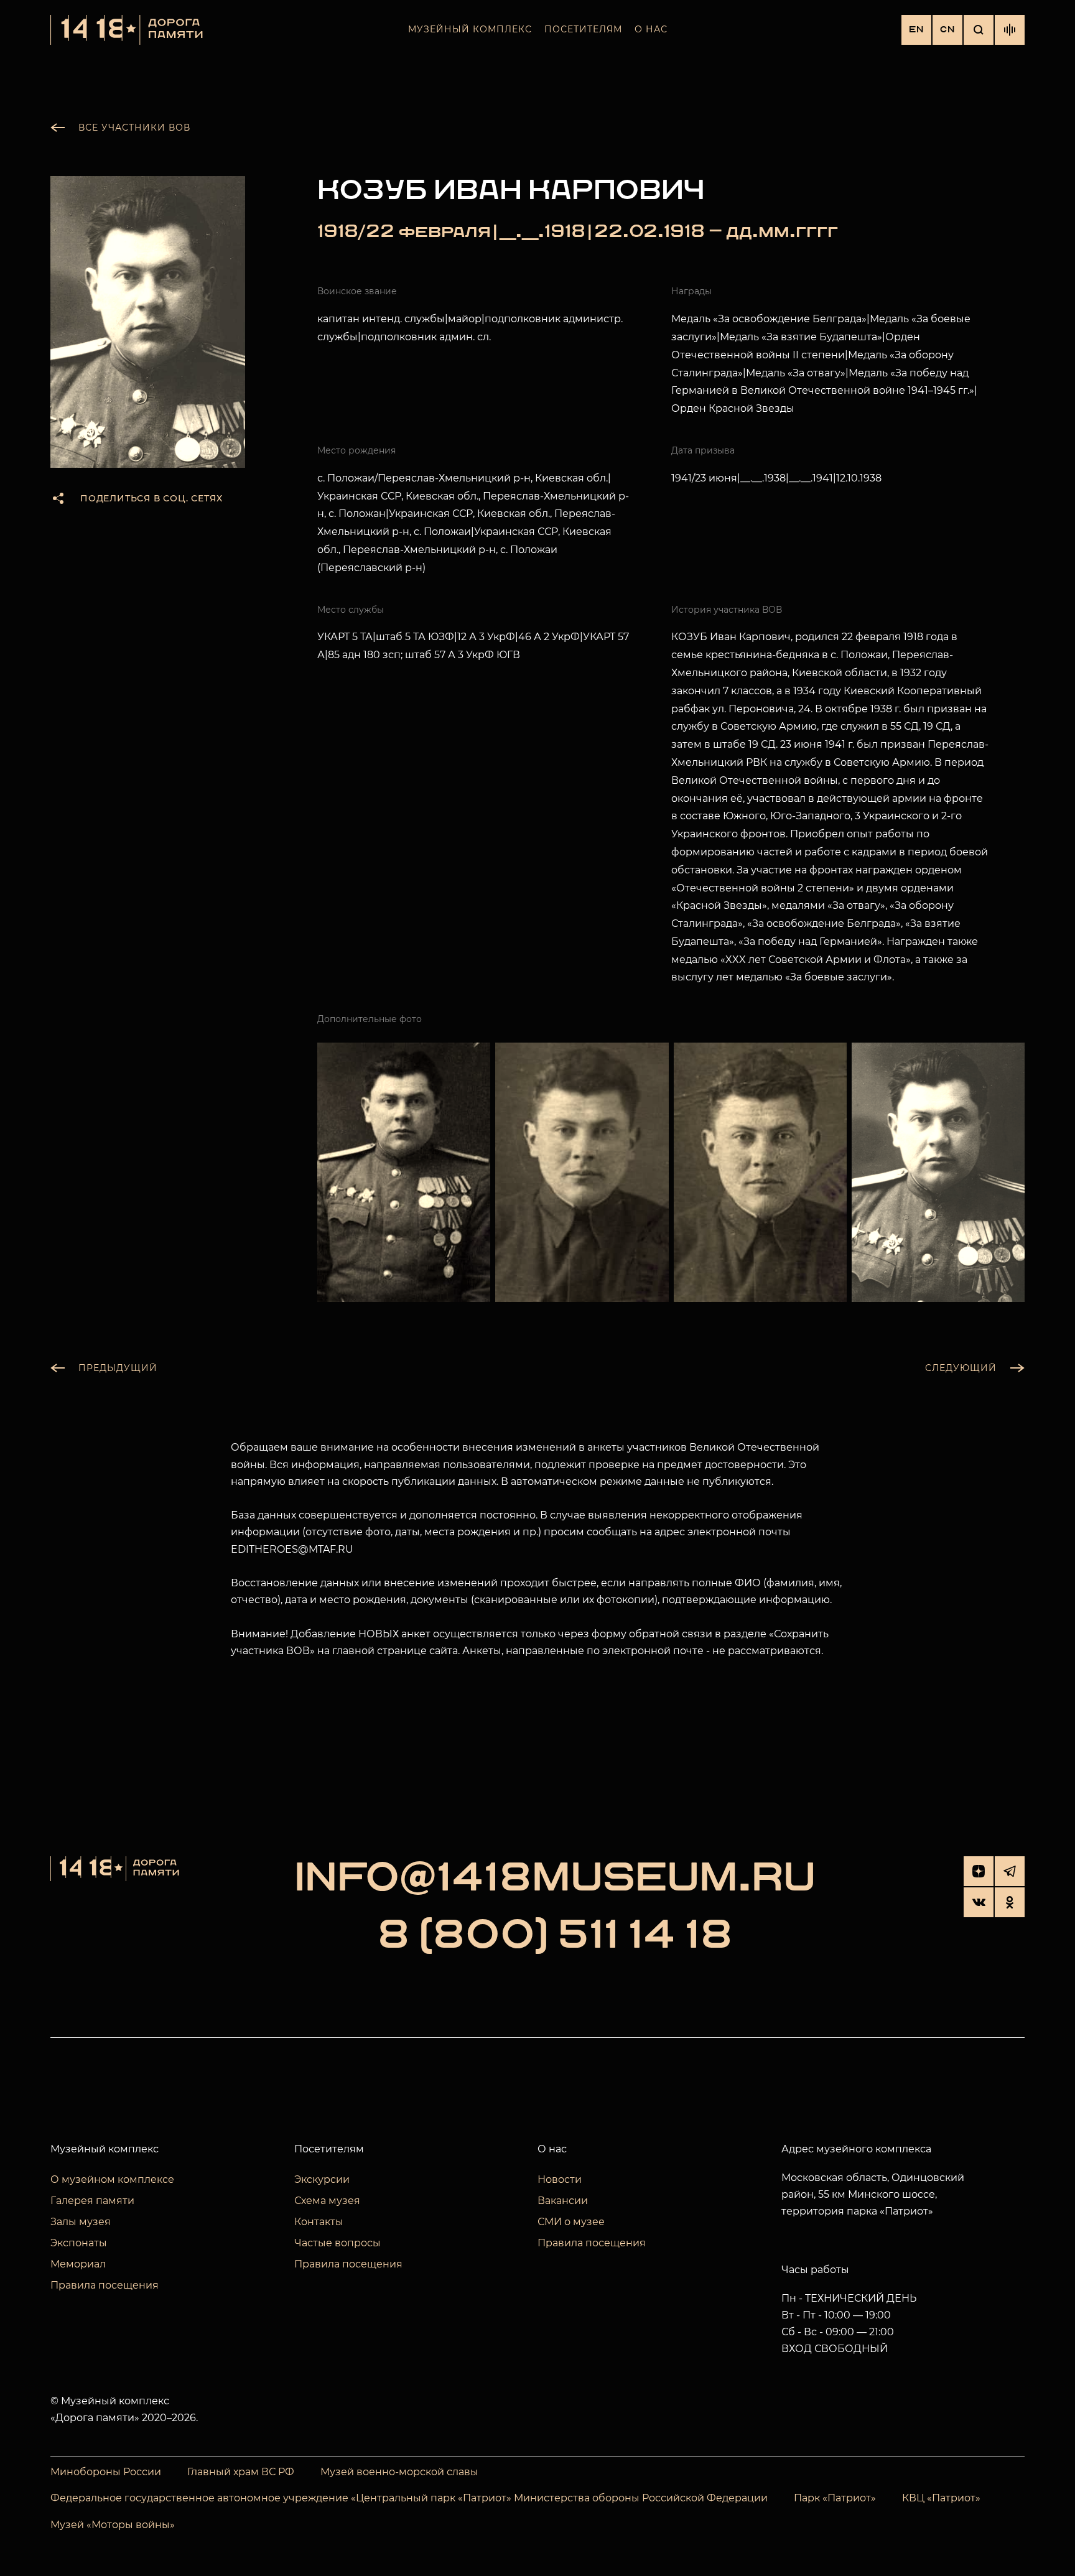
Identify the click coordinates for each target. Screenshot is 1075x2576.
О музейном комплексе (112, 2179)
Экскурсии (322, 2179)
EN (916, 30)
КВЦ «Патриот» (941, 2498)
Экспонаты (79, 2243)
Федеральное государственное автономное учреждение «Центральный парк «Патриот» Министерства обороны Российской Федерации (409, 2498)
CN (947, 30)
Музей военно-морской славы (399, 2472)
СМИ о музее (571, 2222)
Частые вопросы (337, 2243)
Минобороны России (106, 2472)
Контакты (319, 2222)
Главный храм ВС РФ (241, 2472)
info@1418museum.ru (555, 1879)
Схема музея (327, 2201)
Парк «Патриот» (835, 2498)
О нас (651, 29)
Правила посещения (105, 2285)
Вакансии (563, 2201)
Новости (560, 2179)
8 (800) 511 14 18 (555, 1936)
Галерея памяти (92, 2201)
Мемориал (78, 2264)
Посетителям (583, 29)
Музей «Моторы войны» (113, 2525)
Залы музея (81, 2222)
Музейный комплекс (470, 29)
